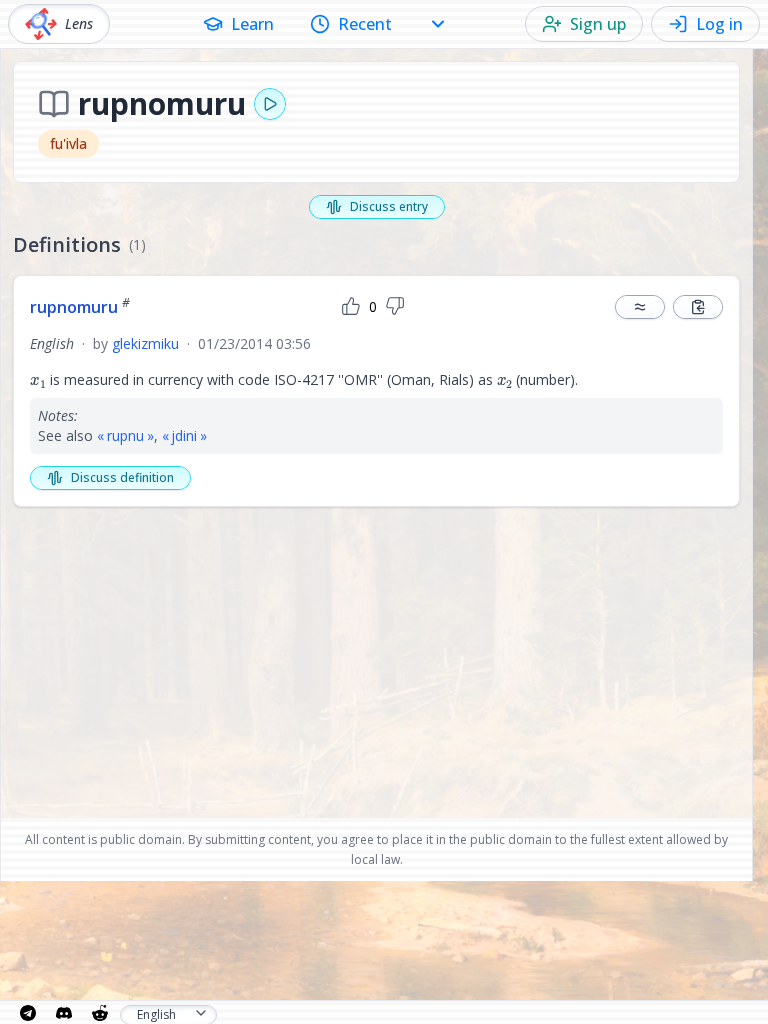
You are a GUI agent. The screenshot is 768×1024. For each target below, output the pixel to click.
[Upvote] (351, 307)
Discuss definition (122, 477)
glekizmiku (145, 343)
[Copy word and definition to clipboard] (698, 307)
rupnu (125, 435)
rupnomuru (80, 307)
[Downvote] (395, 307)
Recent (365, 24)
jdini (184, 435)
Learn (252, 24)
